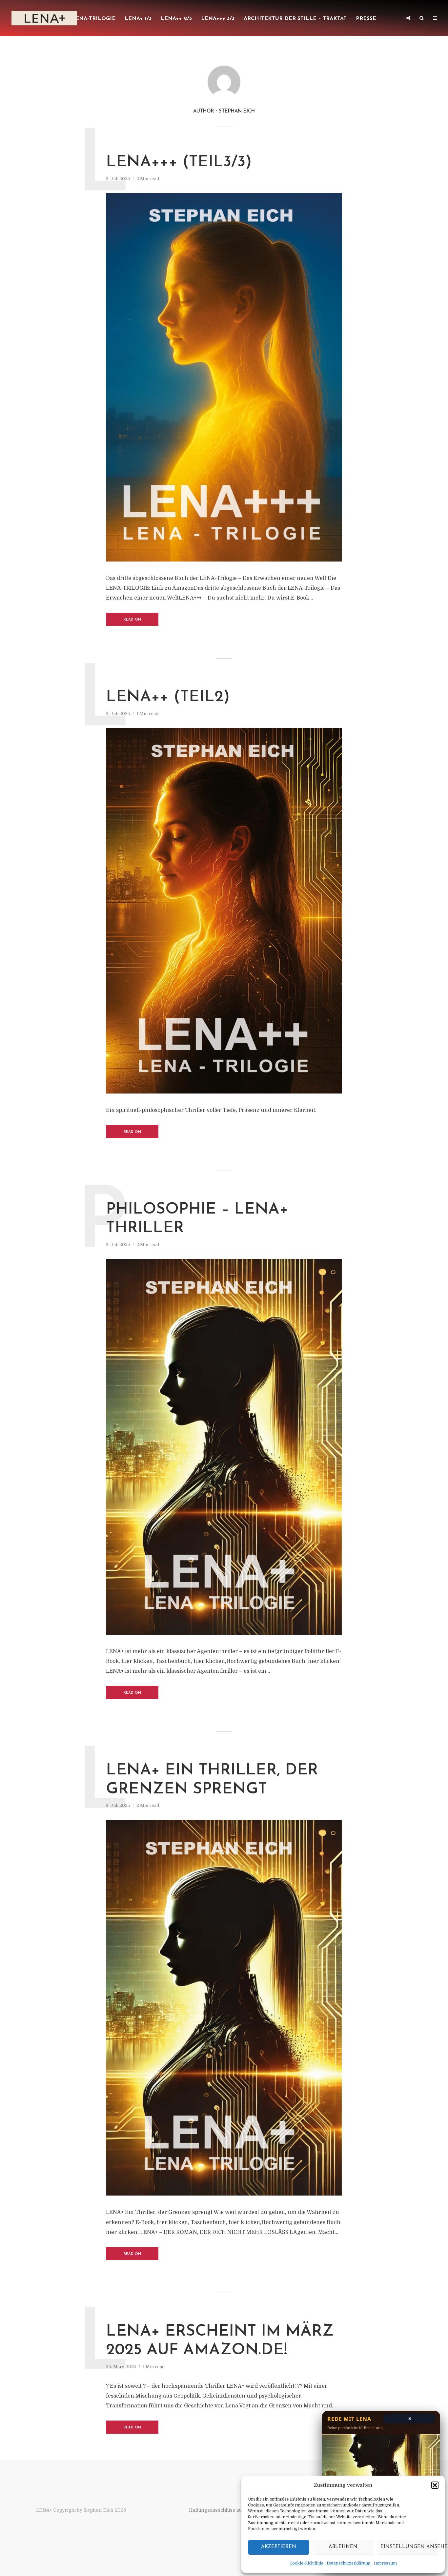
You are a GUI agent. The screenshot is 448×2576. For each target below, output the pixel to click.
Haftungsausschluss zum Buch (224, 2510)
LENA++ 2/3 (176, 19)
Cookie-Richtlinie (306, 2563)
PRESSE (366, 19)
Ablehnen (343, 2547)
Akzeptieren (279, 2547)
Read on (132, 620)
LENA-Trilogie (94, 19)
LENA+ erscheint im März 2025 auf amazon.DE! (220, 2341)
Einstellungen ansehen (409, 2547)
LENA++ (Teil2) (168, 697)
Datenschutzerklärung (349, 2563)
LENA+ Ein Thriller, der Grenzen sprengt (212, 1780)
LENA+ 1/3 (138, 19)
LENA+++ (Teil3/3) (179, 162)
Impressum (385, 2563)
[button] (435, 2485)
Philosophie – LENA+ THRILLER (197, 1219)
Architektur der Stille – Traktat (295, 19)
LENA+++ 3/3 (218, 19)
